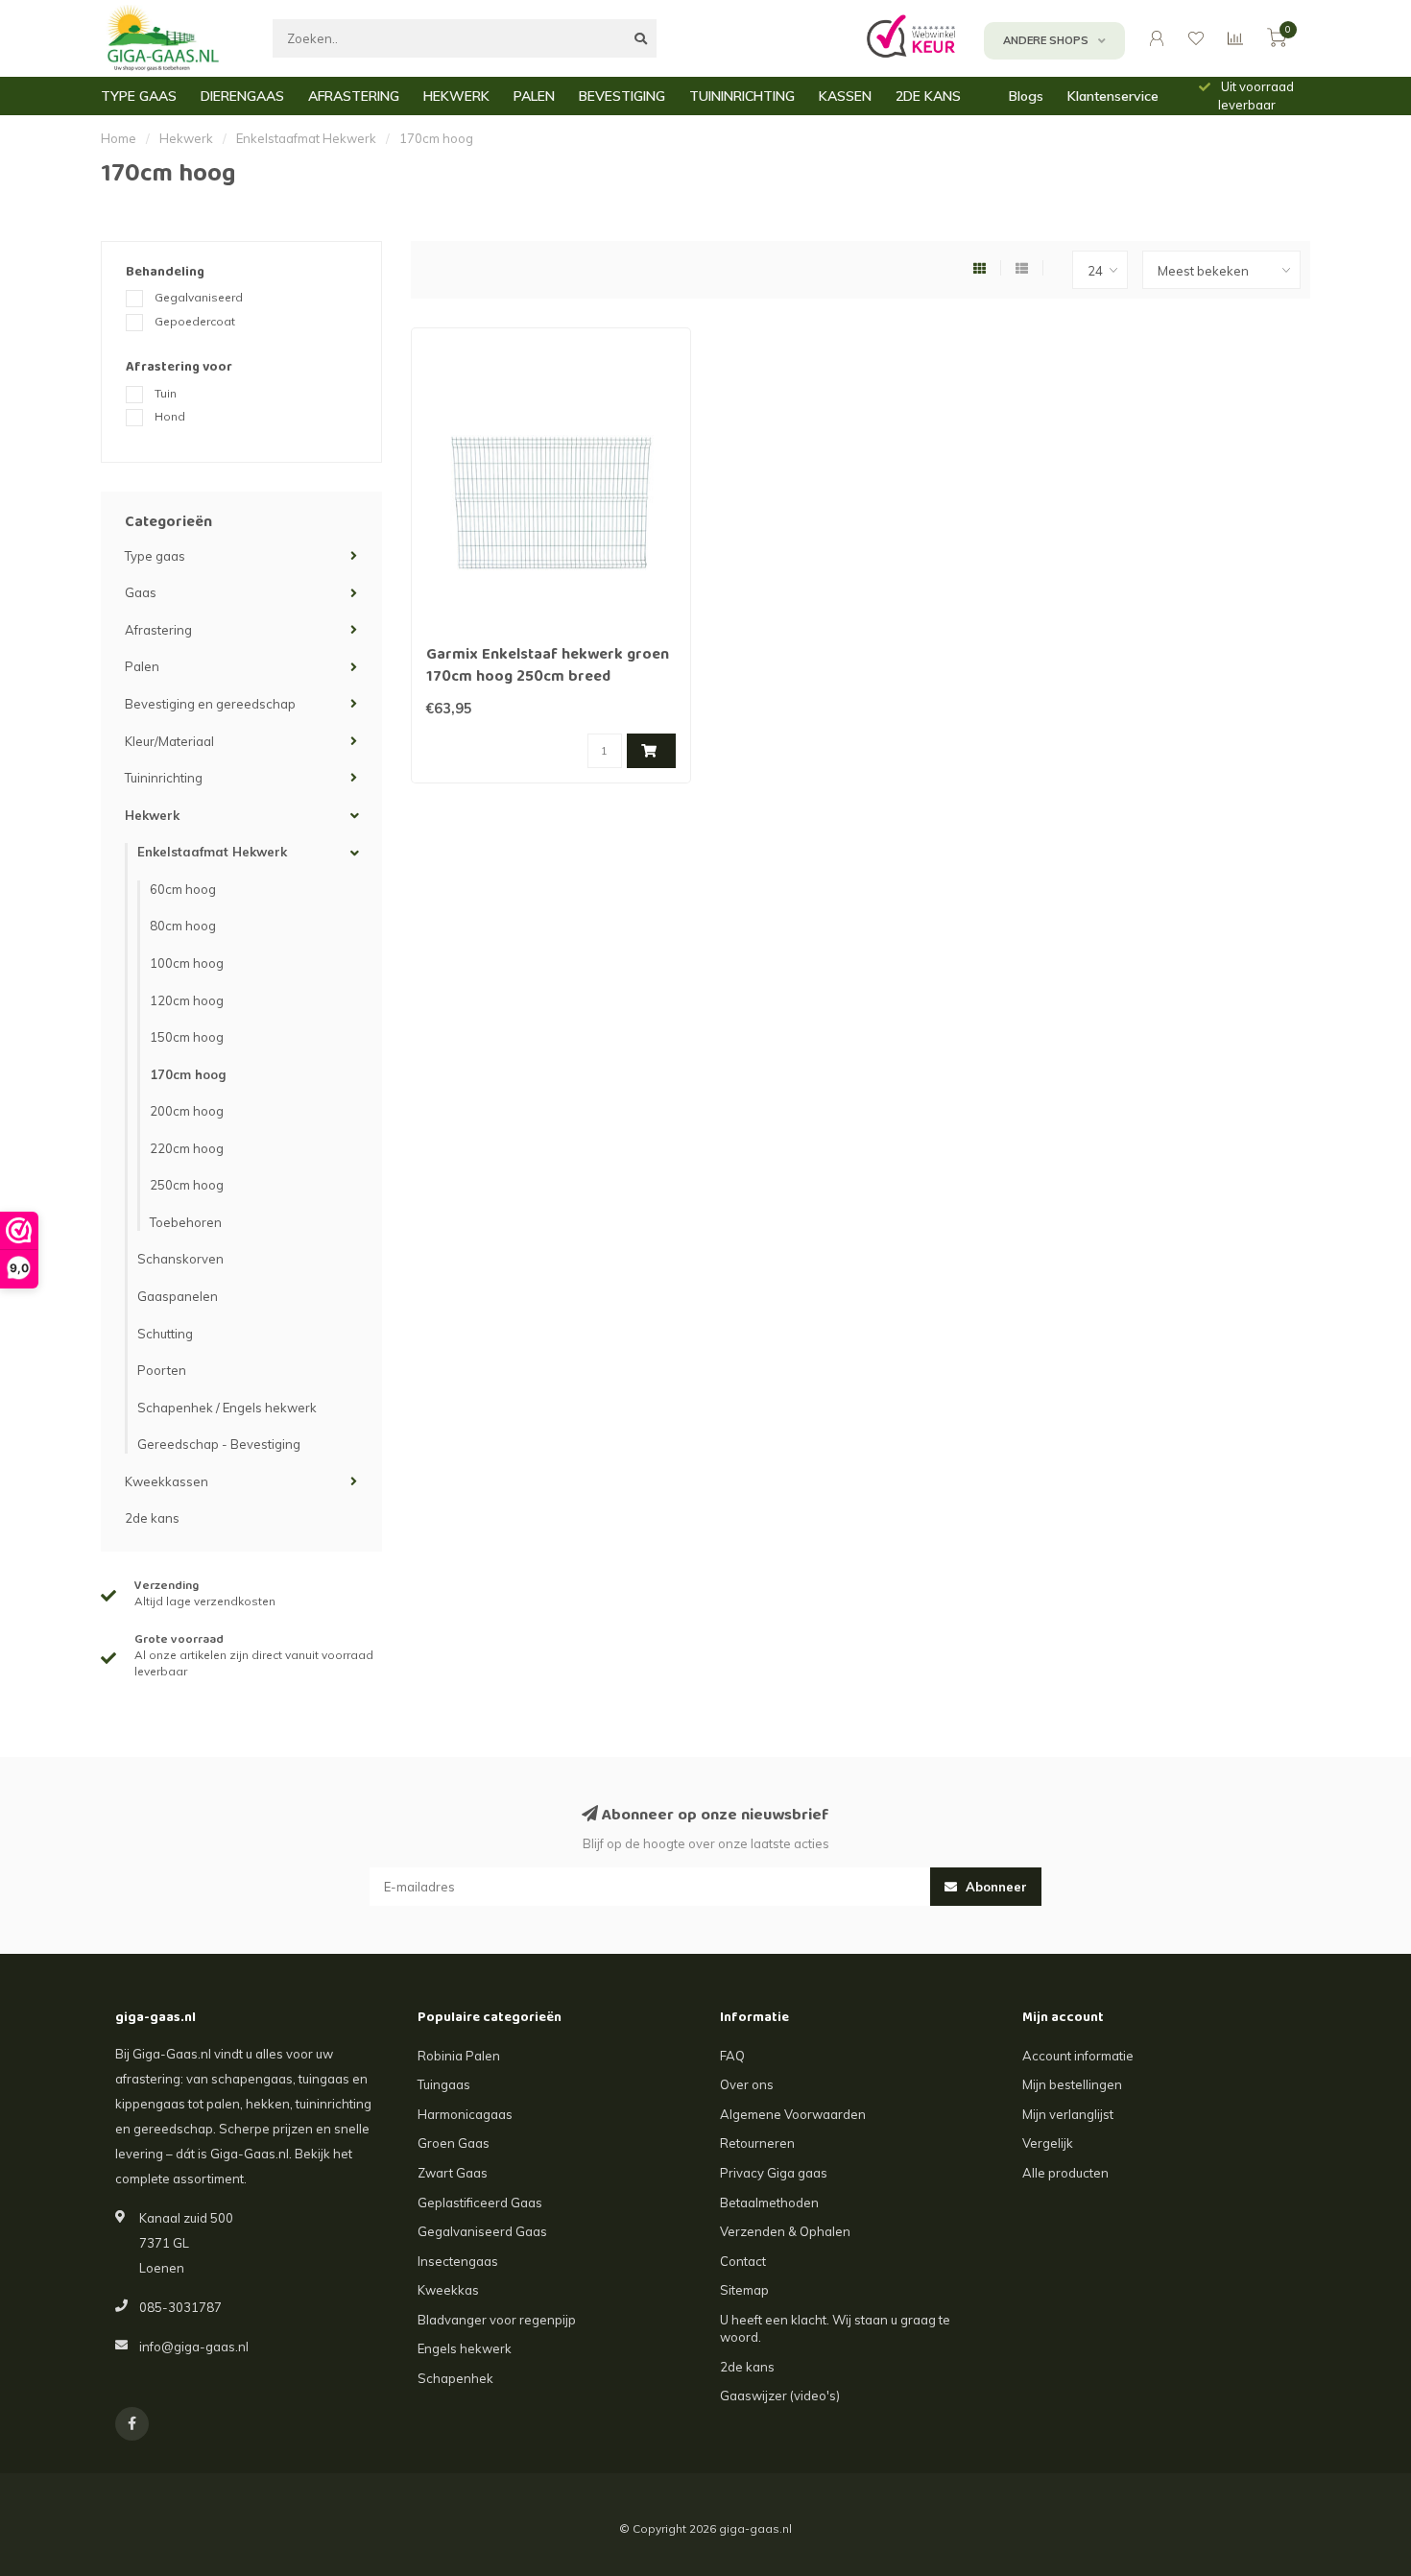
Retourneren (757, 2143)
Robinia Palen (459, 2056)
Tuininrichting (164, 778)
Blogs (1026, 96)
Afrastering (158, 630)
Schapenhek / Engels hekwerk (227, 1408)
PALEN (534, 96)
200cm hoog (187, 1111)
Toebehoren (186, 1222)
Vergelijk (1048, 2143)
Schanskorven (180, 1259)
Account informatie (1078, 2056)
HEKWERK (456, 96)
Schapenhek (455, 2378)
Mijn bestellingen (1072, 2084)
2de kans (152, 1518)
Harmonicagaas (465, 2114)
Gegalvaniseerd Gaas (482, 2231)
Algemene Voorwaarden (793, 2114)
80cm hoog (183, 926)
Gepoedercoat (195, 321)
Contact (743, 2261)
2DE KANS (928, 96)
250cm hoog (187, 1185)
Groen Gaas (454, 2143)
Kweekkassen (167, 1481)
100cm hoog (187, 963)
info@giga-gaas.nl (194, 2347)
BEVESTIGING (622, 96)
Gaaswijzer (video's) (780, 2395)
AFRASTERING (354, 96)
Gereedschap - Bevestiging (219, 1444)
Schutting (165, 1334)
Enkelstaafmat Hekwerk (212, 852)
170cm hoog (188, 1074)
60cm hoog (183, 889)
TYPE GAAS (139, 96)
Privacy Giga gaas (774, 2173)
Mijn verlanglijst (1068, 2114)
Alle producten (1065, 2173)
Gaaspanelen (178, 1296)
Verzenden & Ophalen (785, 2231)
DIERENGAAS (242, 96)
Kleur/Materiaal (169, 741)
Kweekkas (448, 2290)
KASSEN (845, 96)
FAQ (732, 2056)
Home (119, 138)
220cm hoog (187, 1148)
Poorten (162, 1370)
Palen (142, 666)
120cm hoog (187, 1000)
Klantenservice (1113, 96)
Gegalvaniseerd (199, 297)
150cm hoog (187, 1037)
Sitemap (744, 2290)
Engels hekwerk (465, 2348)
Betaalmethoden (769, 2203)
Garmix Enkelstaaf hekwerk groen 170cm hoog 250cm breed (548, 667)
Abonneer (994, 1887)
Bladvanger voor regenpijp (497, 2320)
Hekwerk (152, 815)
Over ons (747, 2084)
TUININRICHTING (742, 96)
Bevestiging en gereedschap (210, 704)
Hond (170, 416)
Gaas (141, 592)
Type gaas (155, 556)
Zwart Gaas (453, 2173)
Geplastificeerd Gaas (480, 2203)
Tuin (166, 393)
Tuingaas (444, 2084)
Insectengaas (458, 2261)
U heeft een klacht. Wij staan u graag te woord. (835, 2329)
